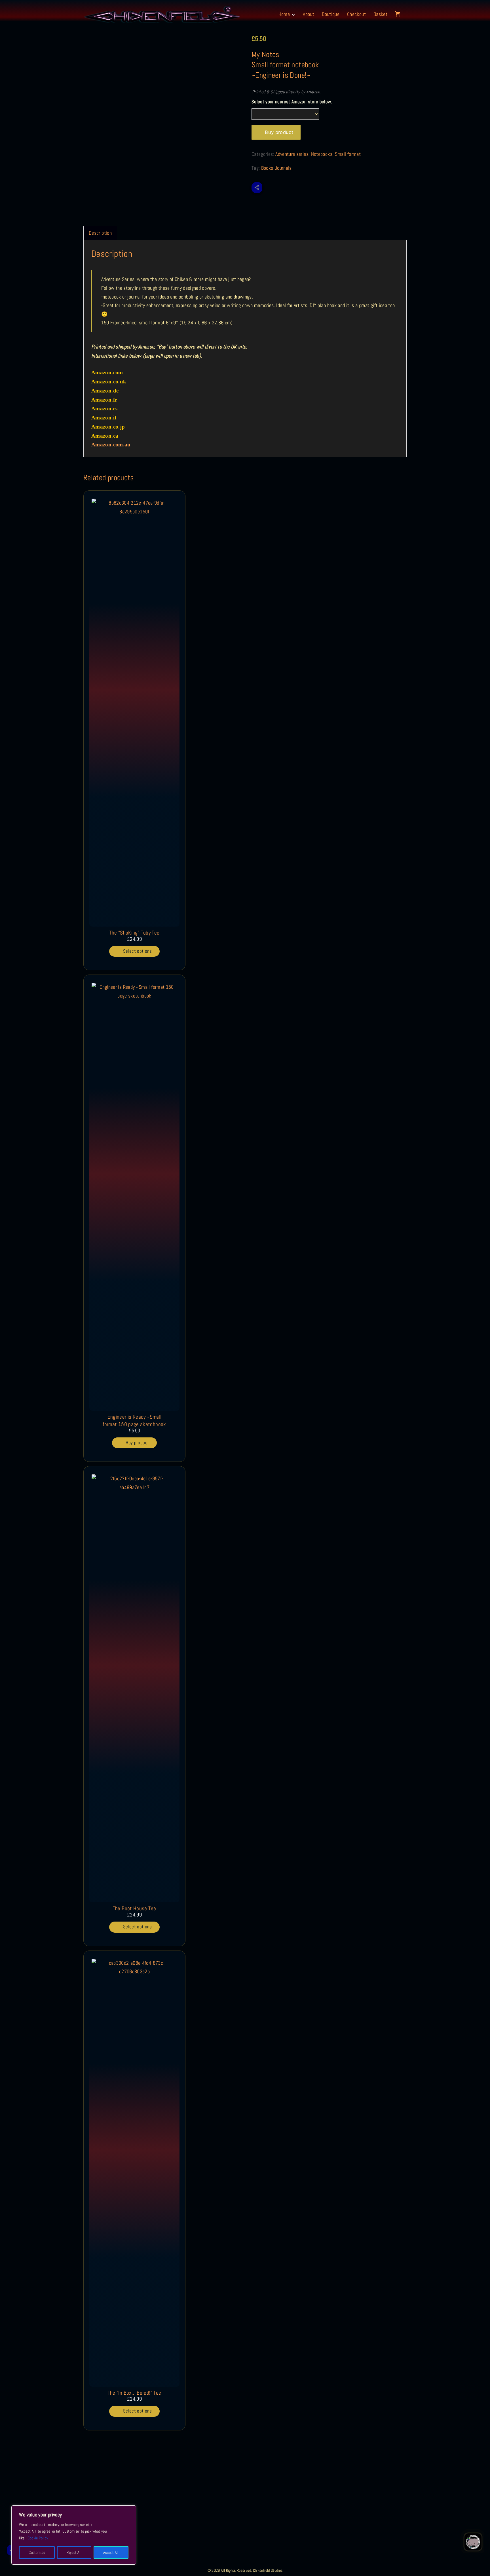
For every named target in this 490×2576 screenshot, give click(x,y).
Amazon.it (104, 418)
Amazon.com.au (111, 445)
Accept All (111, 2552)
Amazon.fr (104, 400)
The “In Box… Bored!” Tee (135, 2393)
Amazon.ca (105, 436)
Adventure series (292, 154)
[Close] (130, 2510)
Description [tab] (100, 233)
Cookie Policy (38, 2538)
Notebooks (322, 154)
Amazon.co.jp (108, 427)
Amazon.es (104, 409)
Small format (348, 154)
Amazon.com (107, 372)
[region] (74, 2535)
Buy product (279, 132)
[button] (399, 14)
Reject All (74, 2552)
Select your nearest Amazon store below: (292, 102)
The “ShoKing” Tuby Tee (135, 933)
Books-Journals (276, 168)
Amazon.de (105, 391)
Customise (37, 2552)
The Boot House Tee (134, 1908)
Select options (138, 951)
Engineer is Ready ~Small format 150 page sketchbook (134, 1421)
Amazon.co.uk (109, 382)
